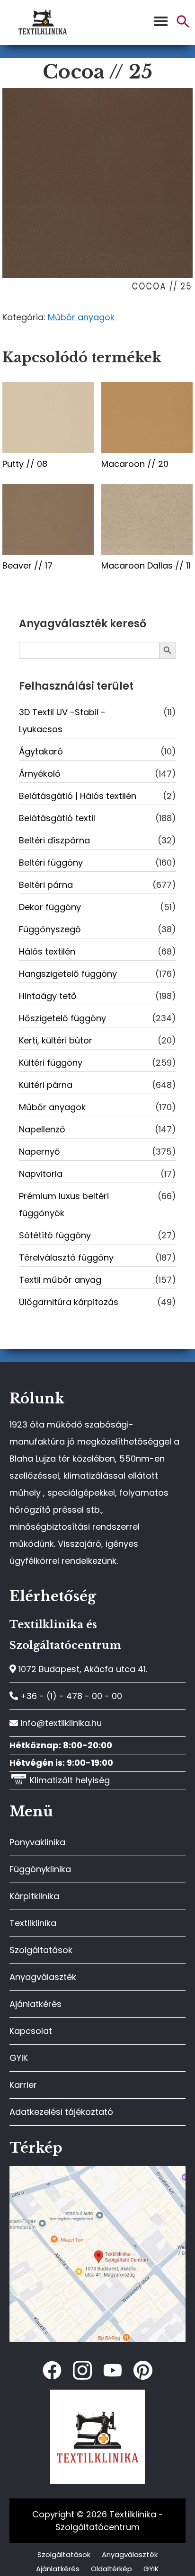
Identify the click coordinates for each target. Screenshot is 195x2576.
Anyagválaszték (43, 1977)
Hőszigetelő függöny (62, 1018)
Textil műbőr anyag (60, 1280)
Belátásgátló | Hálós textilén (78, 796)
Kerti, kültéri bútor (56, 1040)
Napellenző (42, 1129)
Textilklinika (33, 1923)
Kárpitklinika (34, 1896)
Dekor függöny (50, 907)
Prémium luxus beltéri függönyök (64, 1205)
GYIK (19, 2058)
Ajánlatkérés (35, 2004)
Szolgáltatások (41, 1950)
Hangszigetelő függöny (68, 974)
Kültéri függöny (51, 1063)
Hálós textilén (47, 951)
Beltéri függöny (51, 863)
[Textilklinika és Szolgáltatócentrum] (97, 2171)
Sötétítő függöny (55, 1235)
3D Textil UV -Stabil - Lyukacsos (62, 721)
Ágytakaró (41, 751)
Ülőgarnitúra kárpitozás (69, 1302)
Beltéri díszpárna (54, 840)
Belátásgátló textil (57, 818)
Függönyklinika (40, 1869)
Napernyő (40, 1152)
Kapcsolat (31, 2031)
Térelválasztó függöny (66, 1257)
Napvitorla (41, 1174)
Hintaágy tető (48, 996)
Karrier (23, 2085)
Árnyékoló (40, 774)
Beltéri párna (46, 885)
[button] (183, 25)
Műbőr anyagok (81, 317)
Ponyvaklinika (37, 1842)
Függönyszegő (50, 929)
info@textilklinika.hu (60, 1723)
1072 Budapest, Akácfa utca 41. (82, 1669)
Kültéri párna (46, 1085)
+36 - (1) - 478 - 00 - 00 (70, 1696)
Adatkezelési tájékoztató (61, 2112)
